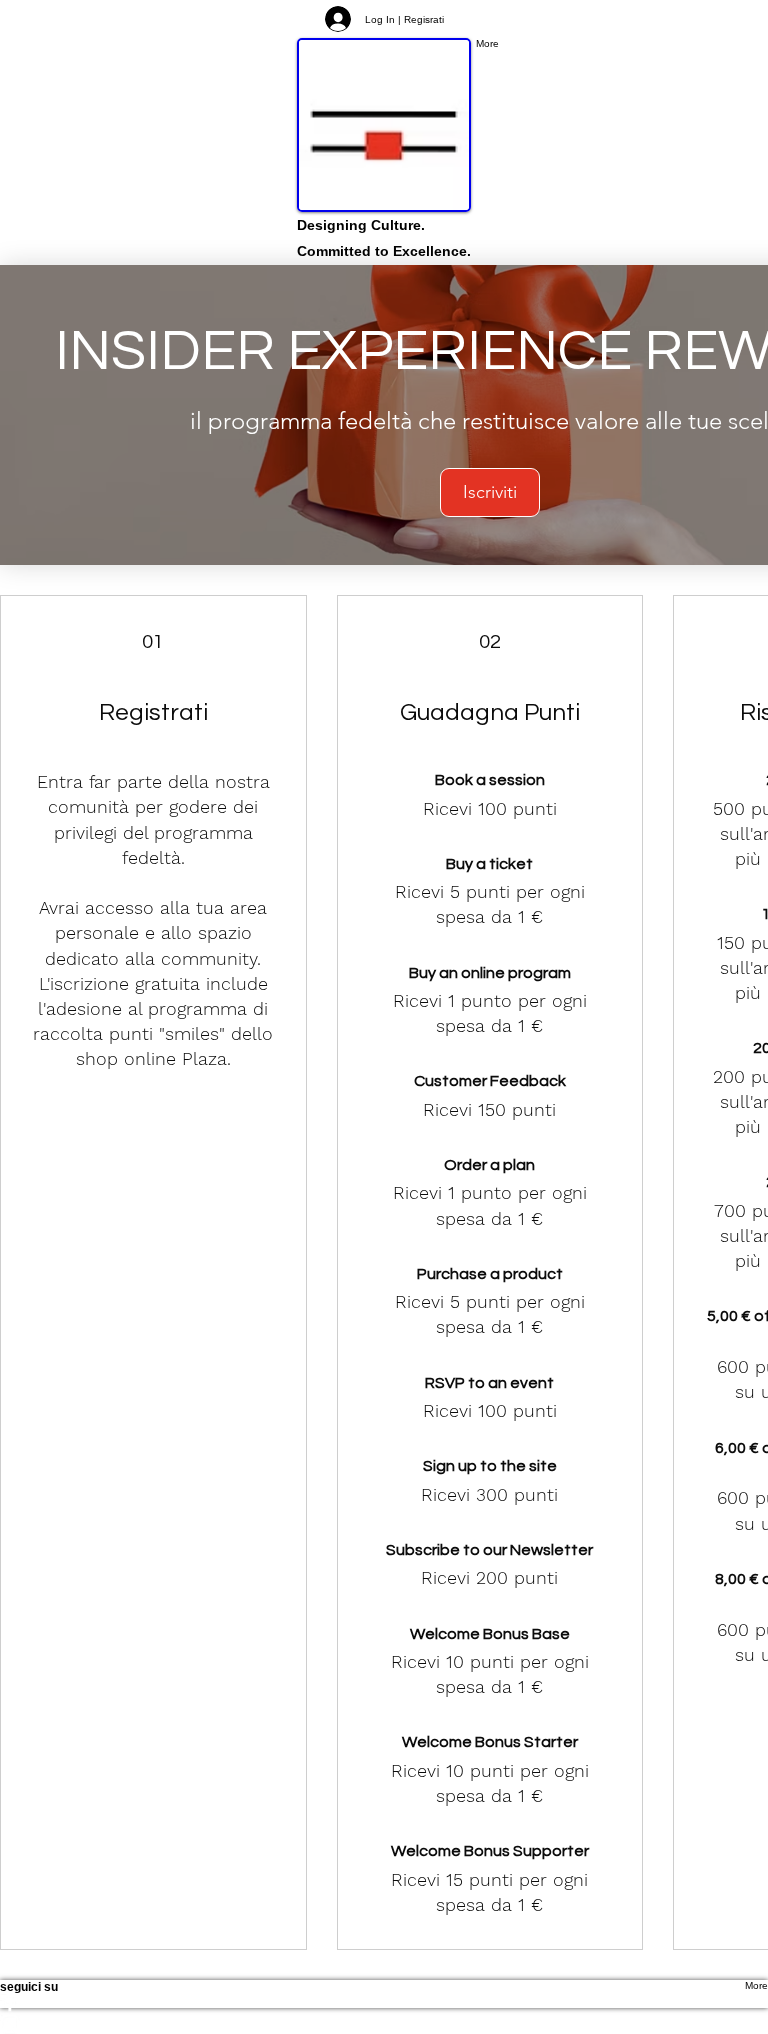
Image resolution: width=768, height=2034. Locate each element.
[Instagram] (384, 2024)
